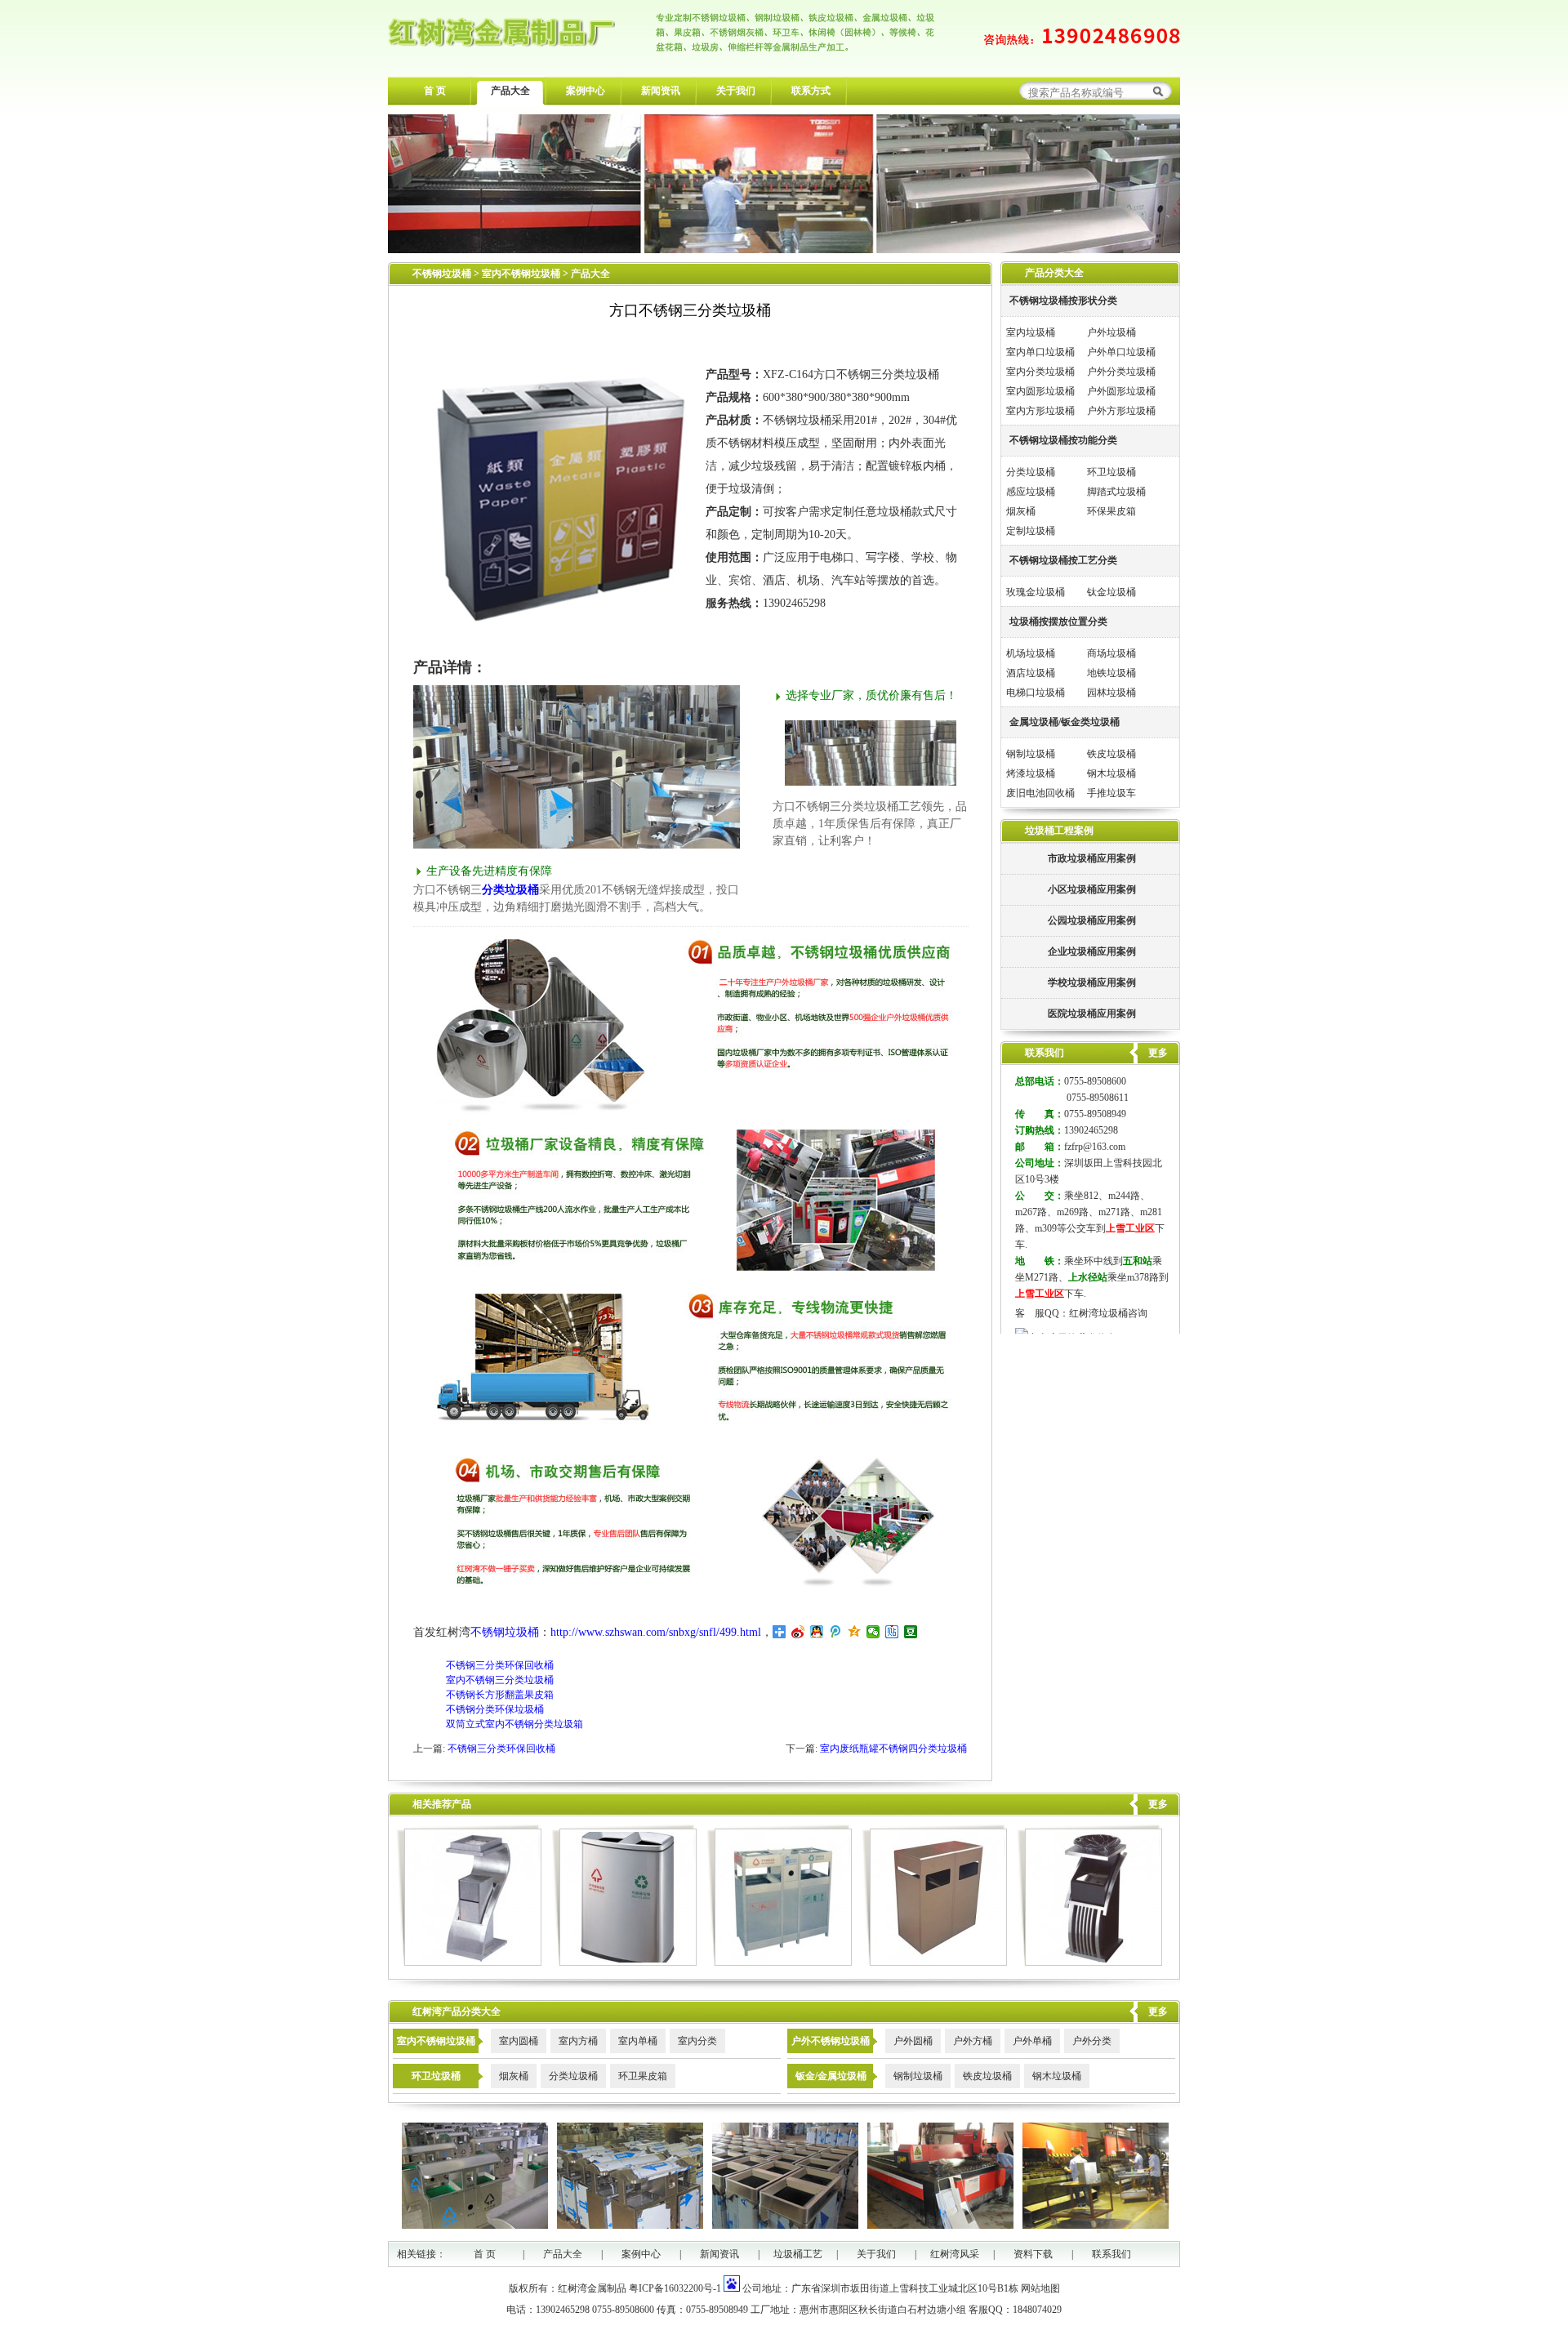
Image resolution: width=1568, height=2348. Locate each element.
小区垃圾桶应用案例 (1092, 889)
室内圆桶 (519, 2041)
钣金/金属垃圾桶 (831, 2076)
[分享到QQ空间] (855, 1632)
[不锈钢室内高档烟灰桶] (1090, 1963)
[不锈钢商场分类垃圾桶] (624, 1963)
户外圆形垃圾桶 (1121, 391)
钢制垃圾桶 (1031, 754)
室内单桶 (638, 2041)
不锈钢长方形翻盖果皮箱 (500, 1695)
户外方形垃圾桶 (1121, 411)
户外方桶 (973, 2041)
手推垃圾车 (1111, 793)
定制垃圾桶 (1031, 531)
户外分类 (1092, 2041)
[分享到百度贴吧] (892, 1632)
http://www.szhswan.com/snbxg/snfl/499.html (656, 1632)
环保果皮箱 (1111, 511)
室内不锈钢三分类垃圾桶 (500, 1680)
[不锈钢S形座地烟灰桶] (469, 1963)
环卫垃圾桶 (1111, 472)
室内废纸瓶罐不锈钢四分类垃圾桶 (893, 1749)
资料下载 (1033, 2254)
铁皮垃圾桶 (1111, 754)
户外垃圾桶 (1111, 332)
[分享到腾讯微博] (836, 1632)
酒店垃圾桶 (1031, 673)
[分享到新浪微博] (798, 1632)
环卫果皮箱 (643, 2076)
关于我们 (736, 91)
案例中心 (586, 91)
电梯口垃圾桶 (1036, 693)
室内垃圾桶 (1031, 332)
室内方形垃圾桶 (1040, 411)
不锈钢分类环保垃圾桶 (495, 1709)
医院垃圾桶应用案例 (1092, 1014)
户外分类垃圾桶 (1121, 372)
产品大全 (510, 91)
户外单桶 (1032, 2041)
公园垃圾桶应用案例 (1092, 920)
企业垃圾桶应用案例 (1092, 951)
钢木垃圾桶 (1111, 773)
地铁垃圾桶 (1111, 673)
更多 (1158, 1804)
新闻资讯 (661, 91)
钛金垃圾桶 (1111, 592)
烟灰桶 (1021, 511)
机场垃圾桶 (1031, 653)
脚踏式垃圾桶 (1116, 492)
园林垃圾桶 (1111, 693)
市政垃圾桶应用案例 (1092, 858)
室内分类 (697, 2041)
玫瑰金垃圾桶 (1036, 592)
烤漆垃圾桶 (1031, 773)
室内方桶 (578, 2041)
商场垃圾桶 (1111, 653)
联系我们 (1111, 2254)
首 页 (435, 91)
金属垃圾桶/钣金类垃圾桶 (1065, 722)
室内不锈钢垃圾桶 (522, 274)
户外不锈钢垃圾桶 (831, 2041)
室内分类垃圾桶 (1040, 372)
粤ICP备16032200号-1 (675, 2288)
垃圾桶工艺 (798, 2254)
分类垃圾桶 (510, 890)
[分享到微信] (873, 1632)
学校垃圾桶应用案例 (1092, 982)
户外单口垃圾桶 (1121, 352)
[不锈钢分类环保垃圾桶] (780, 1963)
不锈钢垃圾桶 (442, 274)
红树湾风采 (955, 2254)
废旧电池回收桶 (1040, 793)
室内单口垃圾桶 (1040, 352)
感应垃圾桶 (1031, 492)
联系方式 (811, 91)
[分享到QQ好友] (817, 1632)
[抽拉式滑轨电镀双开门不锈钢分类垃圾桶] (935, 1963)
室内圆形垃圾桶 (1040, 391)
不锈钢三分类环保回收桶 (500, 1665)
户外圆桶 (913, 2041)
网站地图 (1040, 2288)
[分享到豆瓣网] (911, 1632)
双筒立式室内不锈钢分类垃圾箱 (514, 1724)
